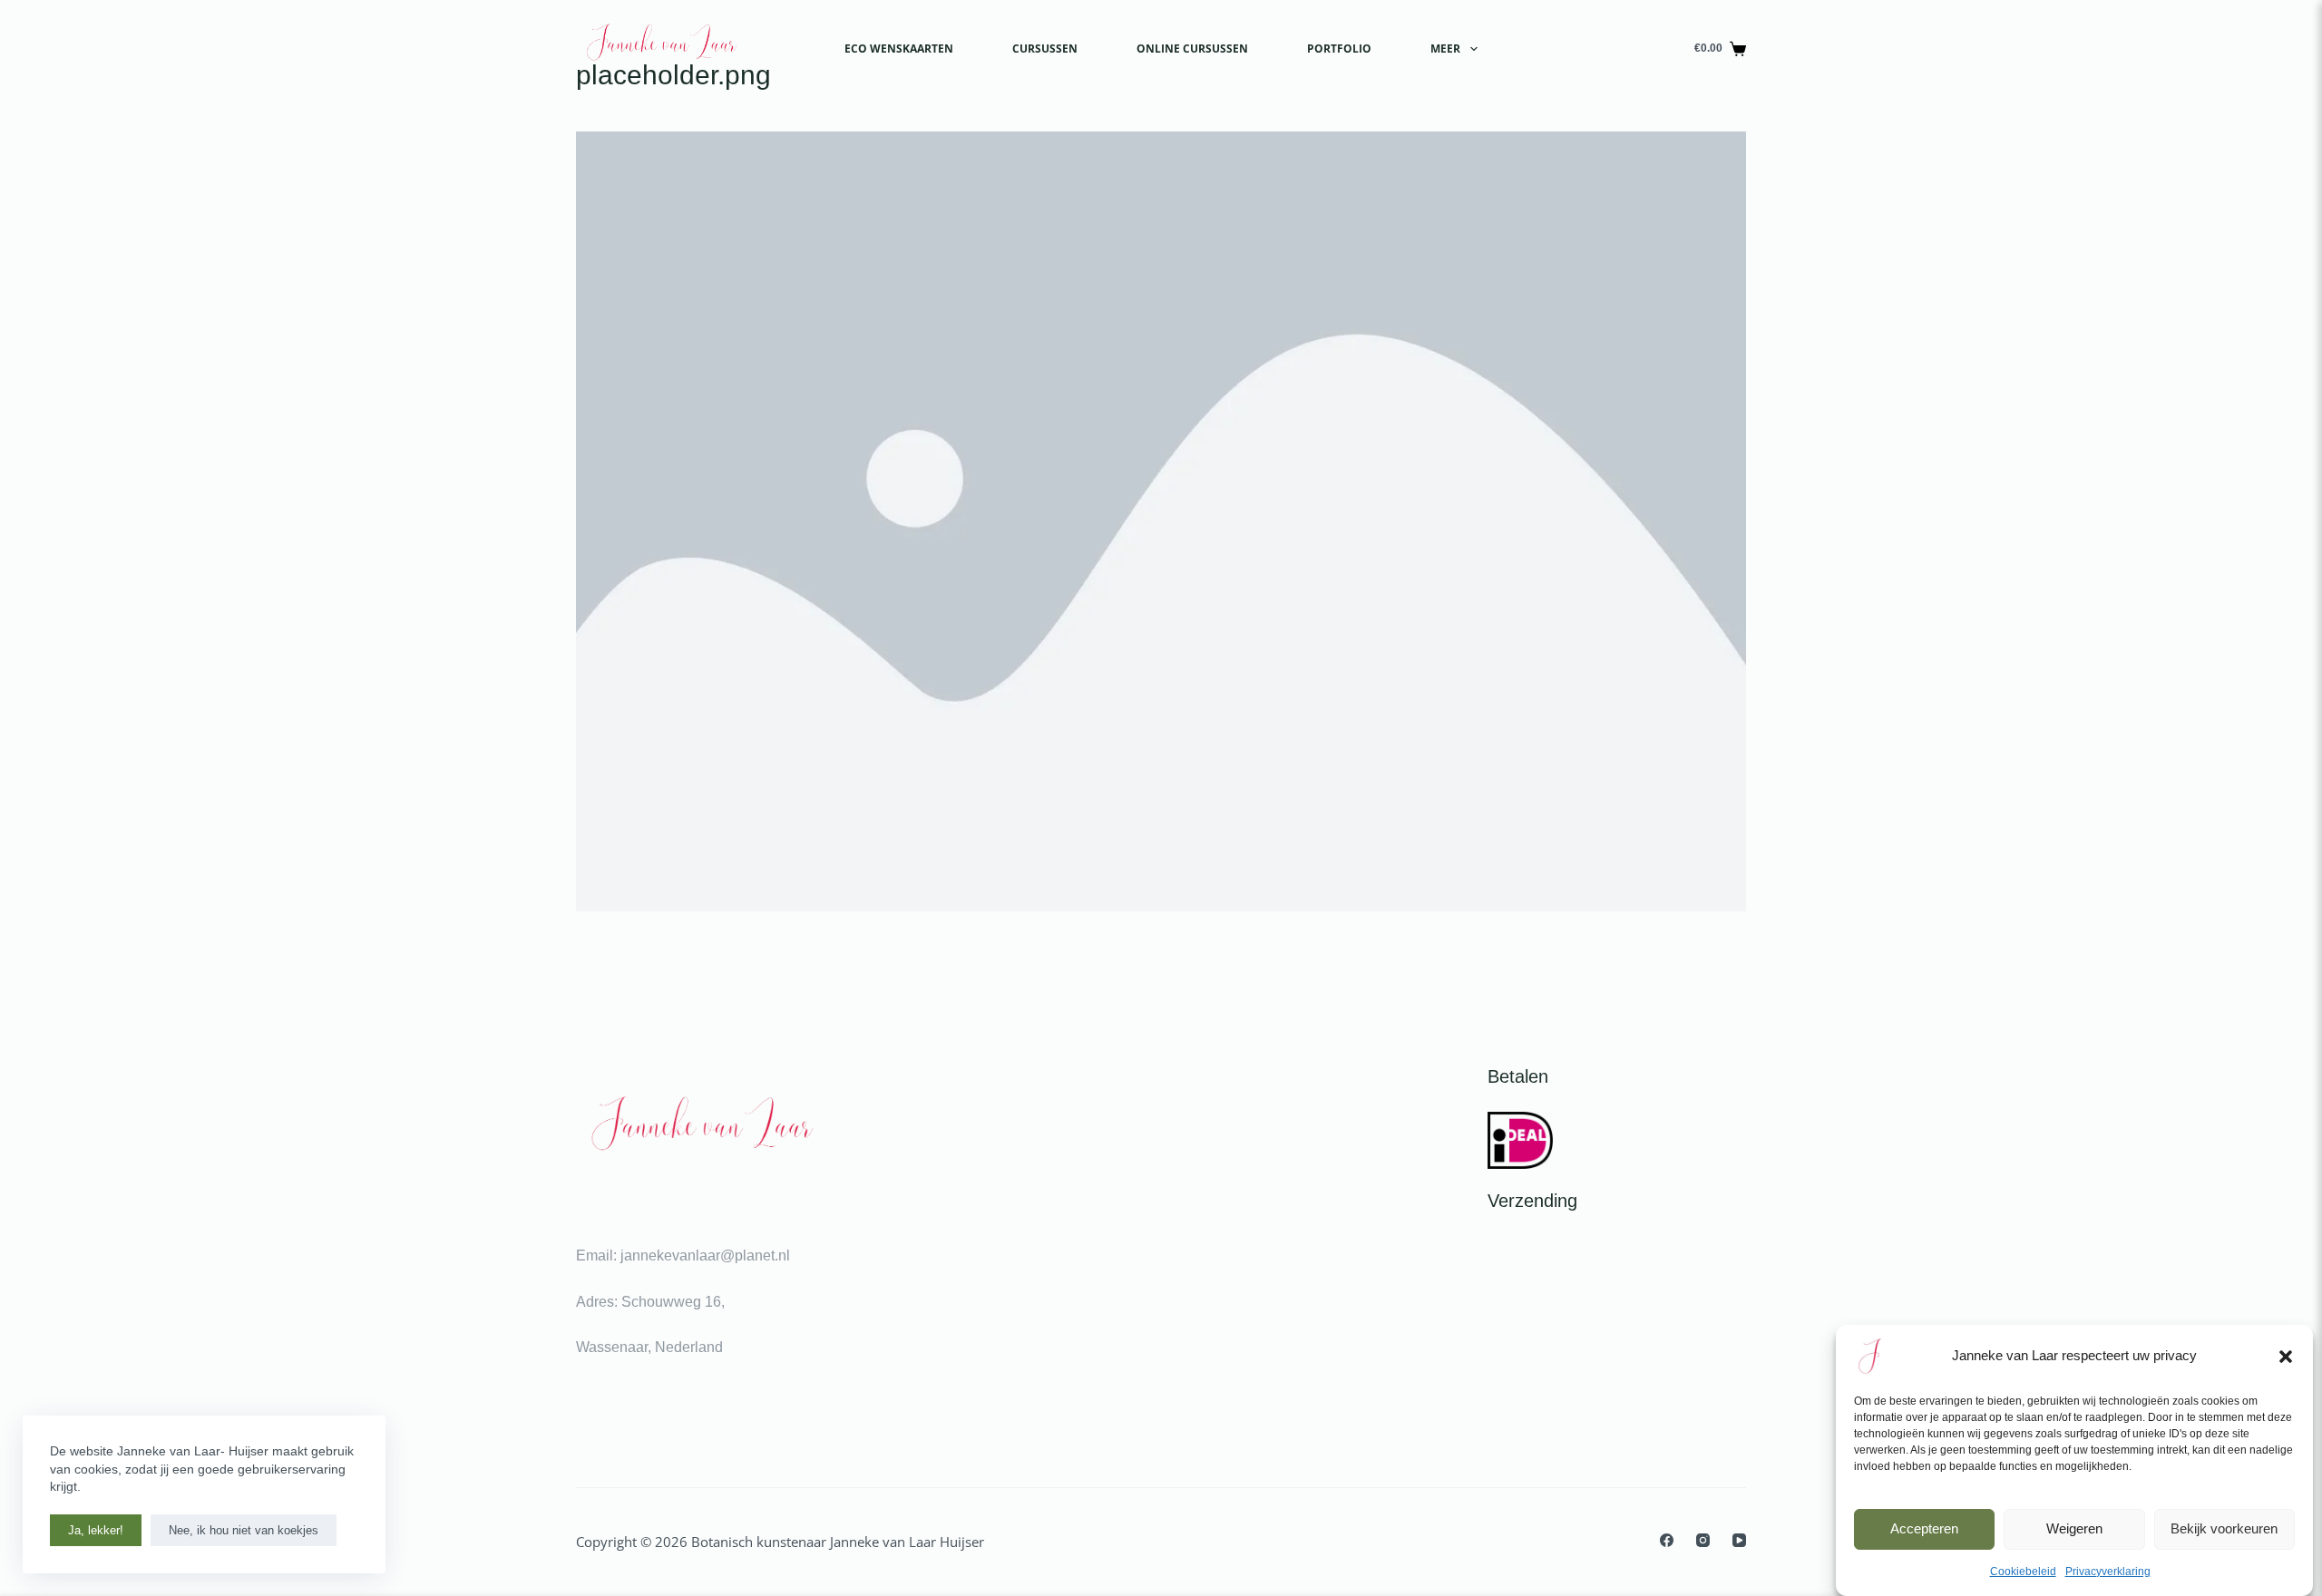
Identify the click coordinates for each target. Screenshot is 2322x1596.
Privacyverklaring (2108, 1572)
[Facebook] (1667, 1540)
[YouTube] (1739, 1540)
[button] (2286, 1357)
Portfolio (1339, 49)
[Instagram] (1703, 1540)
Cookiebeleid (2023, 1572)
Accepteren (1924, 1528)
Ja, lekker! (96, 1530)
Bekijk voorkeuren (2224, 1528)
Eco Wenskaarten (899, 49)
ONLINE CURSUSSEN (1192, 49)
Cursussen (1045, 49)
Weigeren (2074, 1528)
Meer (1445, 49)
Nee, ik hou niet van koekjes (244, 1530)
